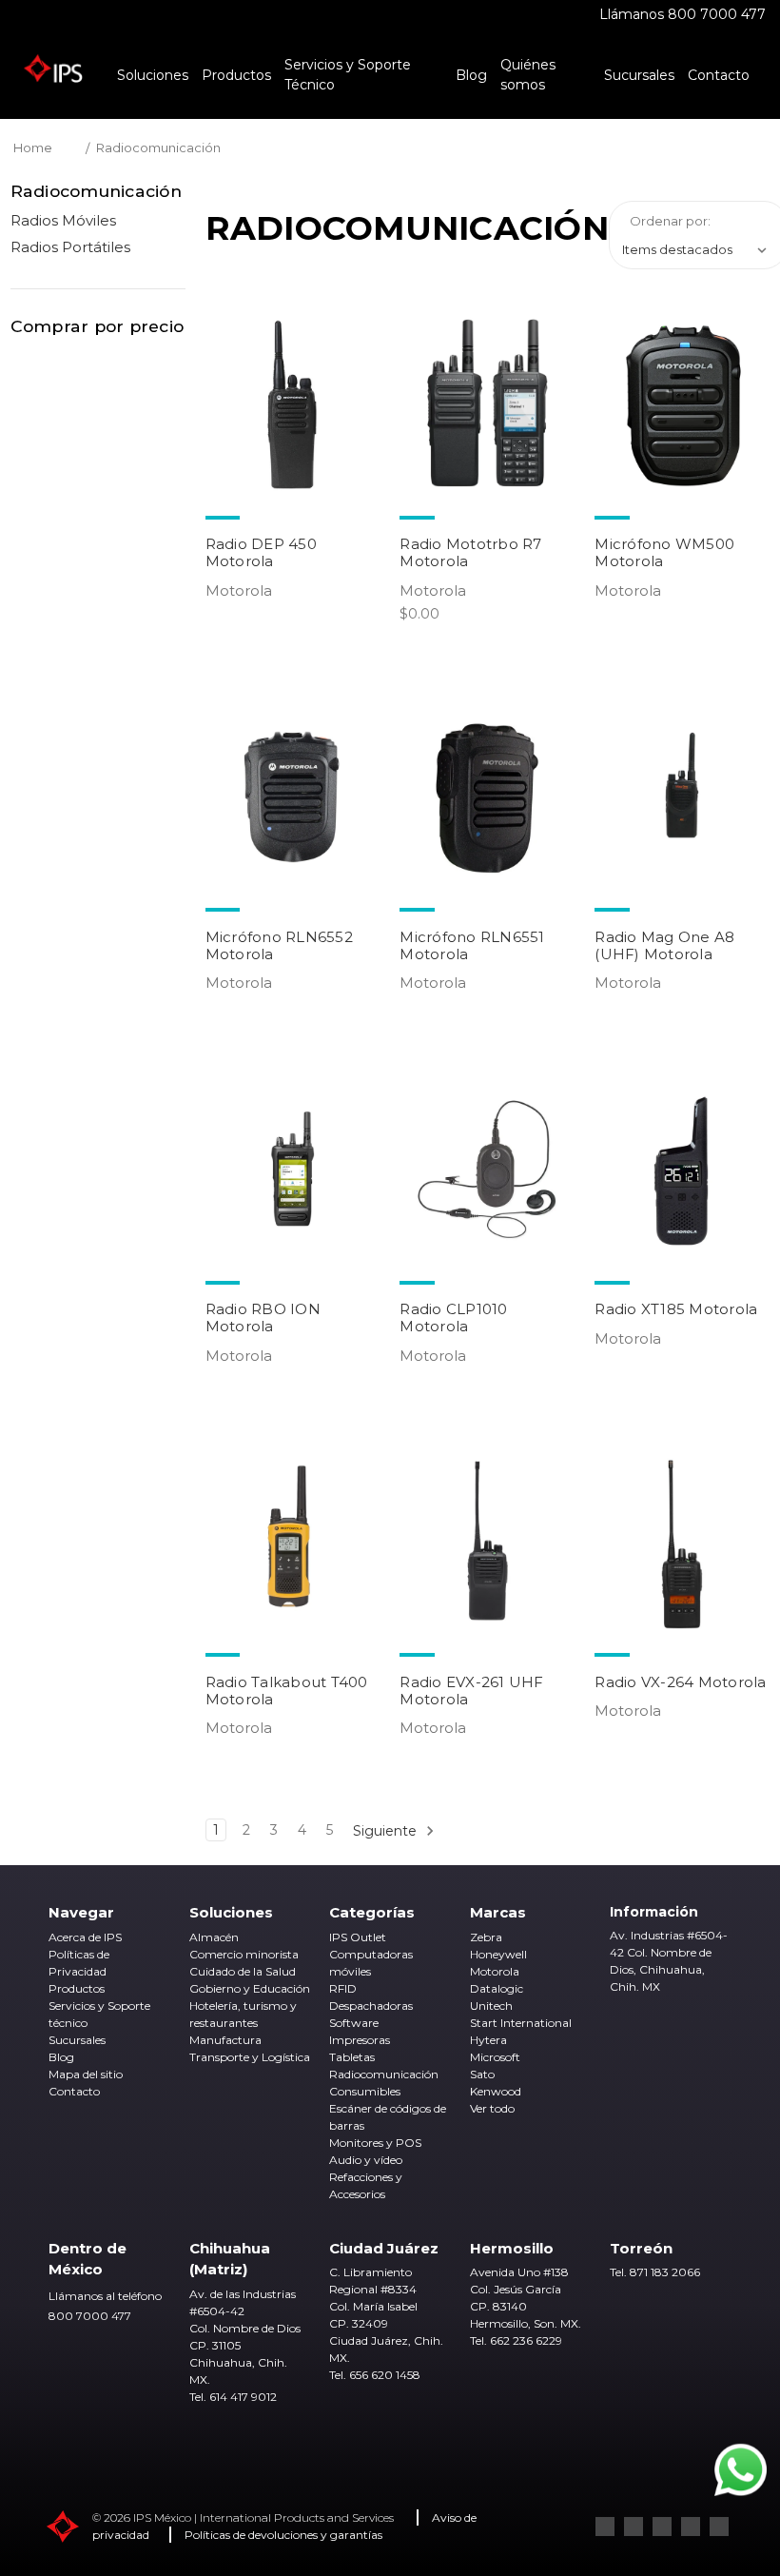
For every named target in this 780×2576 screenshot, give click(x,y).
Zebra (486, 1937)
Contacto (719, 75)
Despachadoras (371, 2006)
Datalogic (497, 1988)
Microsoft (495, 2057)
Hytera (488, 2040)
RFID (343, 1988)
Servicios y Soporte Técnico (348, 75)
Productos (236, 75)
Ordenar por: (670, 221)
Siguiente (387, 1831)
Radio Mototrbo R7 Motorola (470, 552)
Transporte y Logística (250, 2057)
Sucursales (639, 75)
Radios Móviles (63, 220)
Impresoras (360, 2040)
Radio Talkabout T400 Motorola (287, 1691)
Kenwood (496, 2091)
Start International (521, 2023)
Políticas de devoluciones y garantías (283, 2535)
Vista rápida (292, 404)
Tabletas (352, 2057)
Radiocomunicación (158, 147)
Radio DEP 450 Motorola (261, 552)
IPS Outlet (358, 1937)
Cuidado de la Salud (243, 1971)
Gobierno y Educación (250, 1988)
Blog (471, 75)
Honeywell (498, 1954)
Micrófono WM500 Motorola (664, 552)
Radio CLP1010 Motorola (453, 1317)
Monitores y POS (375, 2143)
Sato (482, 2074)
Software (354, 2023)
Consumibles (365, 2091)
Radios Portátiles (70, 247)
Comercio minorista (244, 1954)
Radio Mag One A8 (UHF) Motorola (664, 945)
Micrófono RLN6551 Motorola (472, 945)
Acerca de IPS (85, 1937)
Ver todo (492, 2108)
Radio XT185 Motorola (676, 1309)
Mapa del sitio (86, 2074)
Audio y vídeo (366, 2160)
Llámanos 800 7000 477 (682, 14)
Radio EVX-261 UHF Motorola (471, 1691)
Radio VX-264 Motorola (680, 1682)
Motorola (495, 1971)
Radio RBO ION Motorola (263, 1317)
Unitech (491, 2006)
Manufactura (225, 2040)
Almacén (214, 1937)
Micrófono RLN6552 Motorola (279, 945)
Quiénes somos (528, 75)
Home (33, 147)
